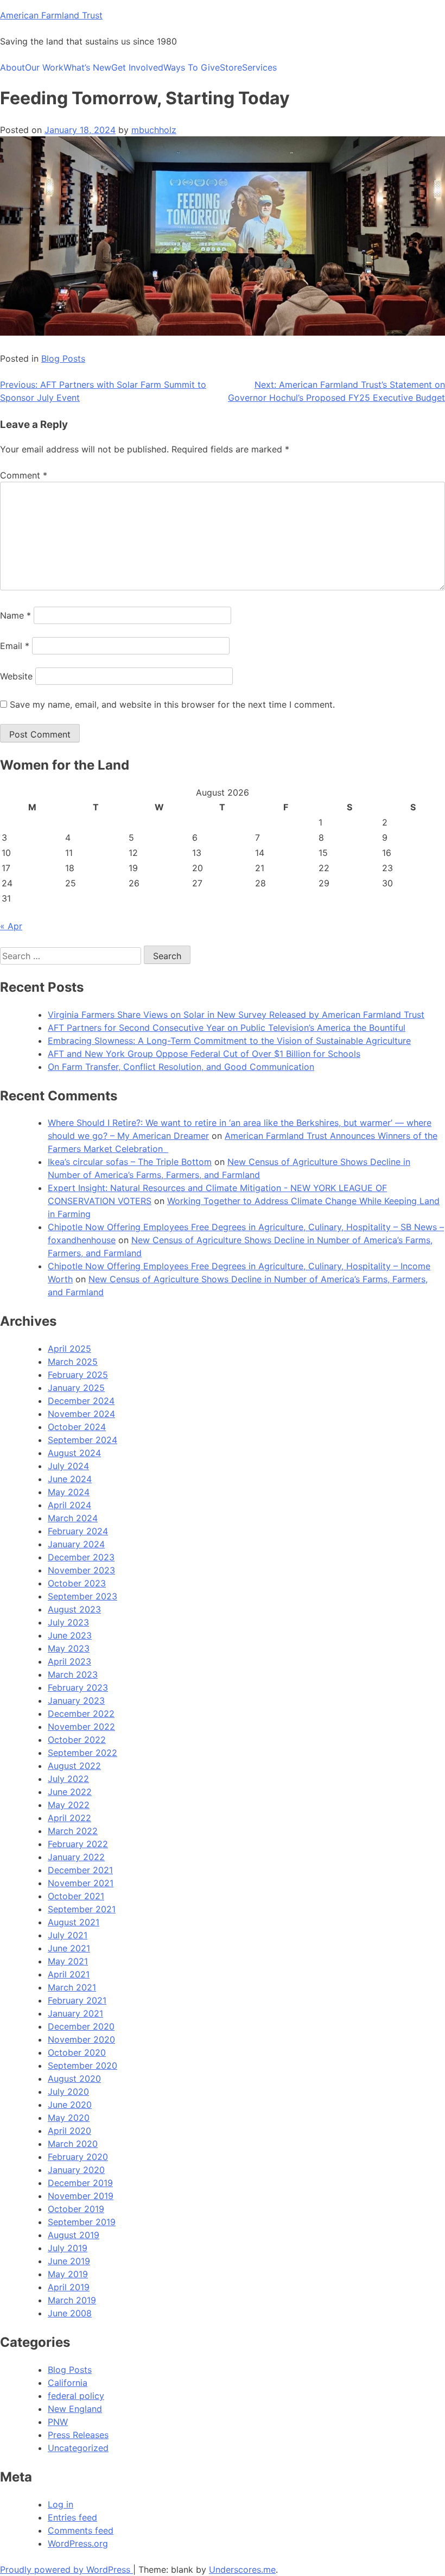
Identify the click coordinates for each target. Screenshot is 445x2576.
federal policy (76, 2396)
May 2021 (68, 1961)
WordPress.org (78, 2543)
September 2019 (82, 2222)
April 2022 (69, 1818)
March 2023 (73, 1674)
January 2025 (76, 1388)
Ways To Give (192, 67)
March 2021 (72, 1987)
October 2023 (77, 1583)
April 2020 (69, 2131)
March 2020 (73, 2144)
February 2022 (78, 1844)
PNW (58, 2422)
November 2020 (81, 2039)
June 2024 (70, 1479)
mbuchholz (154, 130)
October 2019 (76, 2209)
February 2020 (78, 2157)
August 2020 (74, 2079)
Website (16, 676)
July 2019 (68, 2248)
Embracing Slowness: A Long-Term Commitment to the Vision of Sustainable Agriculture (229, 1041)
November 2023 (81, 1570)
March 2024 (73, 1518)
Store (231, 67)
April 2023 (69, 1661)
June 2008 (70, 2313)
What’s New (87, 67)
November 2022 (81, 1727)
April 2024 (69, 1505)
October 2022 (77, 1740)
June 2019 (69, 2261)
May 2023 (69, 1648)
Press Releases (78, 2435)
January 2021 (75, 2013)
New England (75, 2409)
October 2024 (77, 1427)
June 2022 (70, 1792)
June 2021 (69, 1948)
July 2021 (68, 1935)
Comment (24, 475)
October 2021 (76, 1896)
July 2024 (68, 1466)
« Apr (11, 926)
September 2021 (82, 1909)
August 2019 (74, 2235)
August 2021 (74, 1922)
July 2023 (68, 1622)
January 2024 (76, 1544)
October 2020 (77, 2052)
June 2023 (70, 1635)
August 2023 (74, 1609)
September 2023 (82, 1596)
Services (259, 67)
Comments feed (81, 2530)
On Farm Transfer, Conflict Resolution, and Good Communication (181, 1067)
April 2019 (69, 2287)
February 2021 (77, 2000)
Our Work (44, 67)
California (68, 2383)
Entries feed (72, 2517)
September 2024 (82, 1440)
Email (15, 646)
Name (15, 615)
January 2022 (76, 1857)
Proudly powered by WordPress (66, 2569)
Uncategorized (78, 2448)
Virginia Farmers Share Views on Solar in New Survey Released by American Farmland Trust (236, 1015)
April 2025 (69, 1349)
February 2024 (78, 1531)
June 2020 (70, 2105)
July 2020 (68, 2092)
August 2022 (74, 1766)
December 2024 (81, 1401)
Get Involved (137, 67)
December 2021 (80, 1870)
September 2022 (82, 1753)
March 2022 (73, 1831)
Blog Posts (63, 358)
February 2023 (78, 1687)
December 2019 (80, 2183)
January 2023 (76, 1700)
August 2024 (74, 1453)
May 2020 (69, 2118)
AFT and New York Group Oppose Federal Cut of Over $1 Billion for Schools (204, 1054)
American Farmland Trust (51, 15)
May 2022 (69, 1805)
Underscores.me (242, 2569)
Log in (61, 2504)
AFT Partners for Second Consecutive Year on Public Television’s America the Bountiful (227, 1028)
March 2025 (73, 1362)
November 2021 (81, 1883)
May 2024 (69, 1492)
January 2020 (76, 2170)
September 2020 (82, 2065)
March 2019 (72, 2300)
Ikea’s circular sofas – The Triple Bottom (130, 1162)
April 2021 (69, 1974)
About (12, 67)
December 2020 (81, 2026)
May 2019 (68, 2274)
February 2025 (78, 1375)
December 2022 (81, 1714)
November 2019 (81, 2196)
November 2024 (81, 1414)
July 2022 (68, 1779)
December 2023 (81, 1557)
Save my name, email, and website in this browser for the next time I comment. (172, 704)
